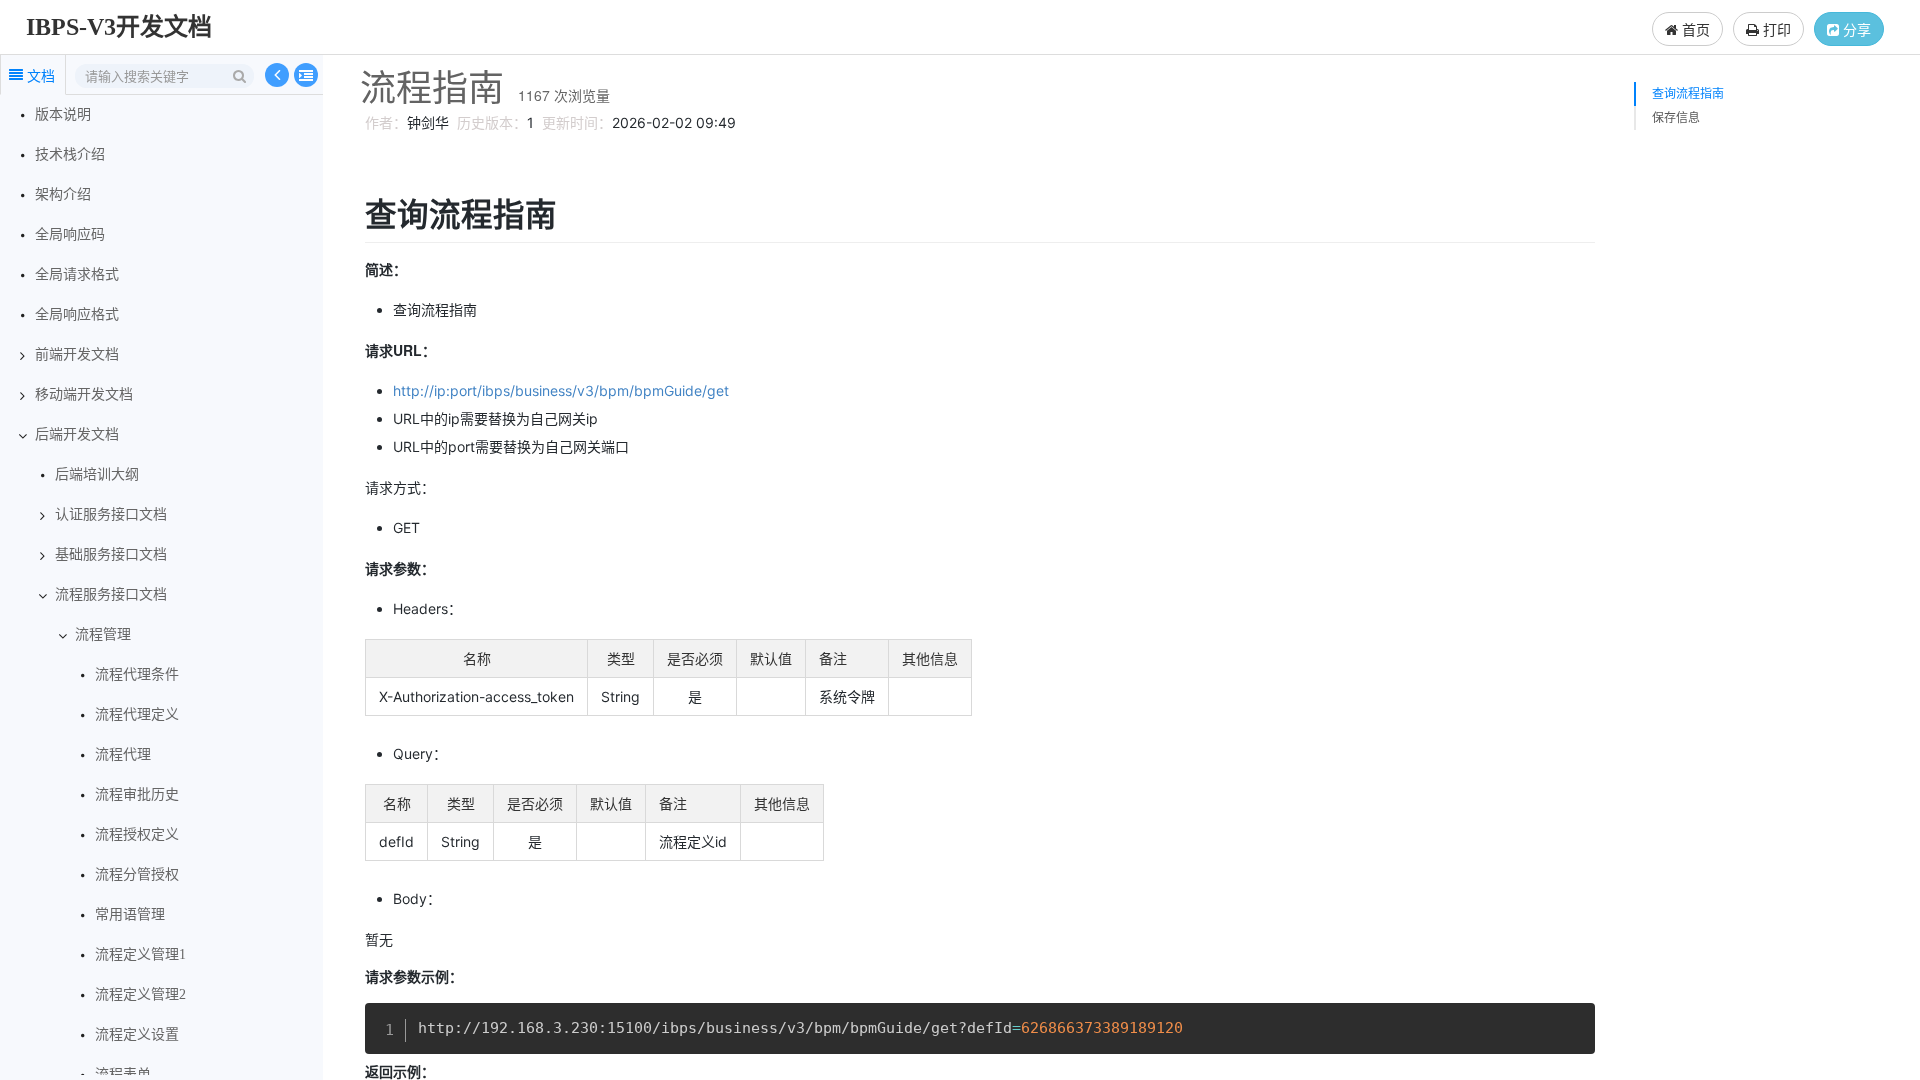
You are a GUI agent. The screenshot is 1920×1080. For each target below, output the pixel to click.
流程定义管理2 (140, 994)
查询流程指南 (1688, 93)
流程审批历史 (137, 794)
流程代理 (123, 754)
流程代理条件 (137, 674)
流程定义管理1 (140, 954)
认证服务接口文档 (111, 514)
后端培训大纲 (97, 474)
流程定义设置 (137, 1034)
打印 (1775, 29)
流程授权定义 (137, 834)
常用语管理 (130, 914)
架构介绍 (63, 194)
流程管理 (103, 634)
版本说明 (63, 114)
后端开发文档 (77, 434)
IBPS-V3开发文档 (119, 27)
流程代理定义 (137, 714)
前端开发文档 (77, 354)
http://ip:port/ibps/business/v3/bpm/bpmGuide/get (561, 390)
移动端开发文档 (84, 394)
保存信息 (1676, 117)
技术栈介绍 (70, 154)
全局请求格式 (77, 274)
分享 (1855, 29)
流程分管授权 (137, 874)
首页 (1694, 29)
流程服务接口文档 (111, 594)
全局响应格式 (77, 314)
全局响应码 (70, 234)
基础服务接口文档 (111, 554)
